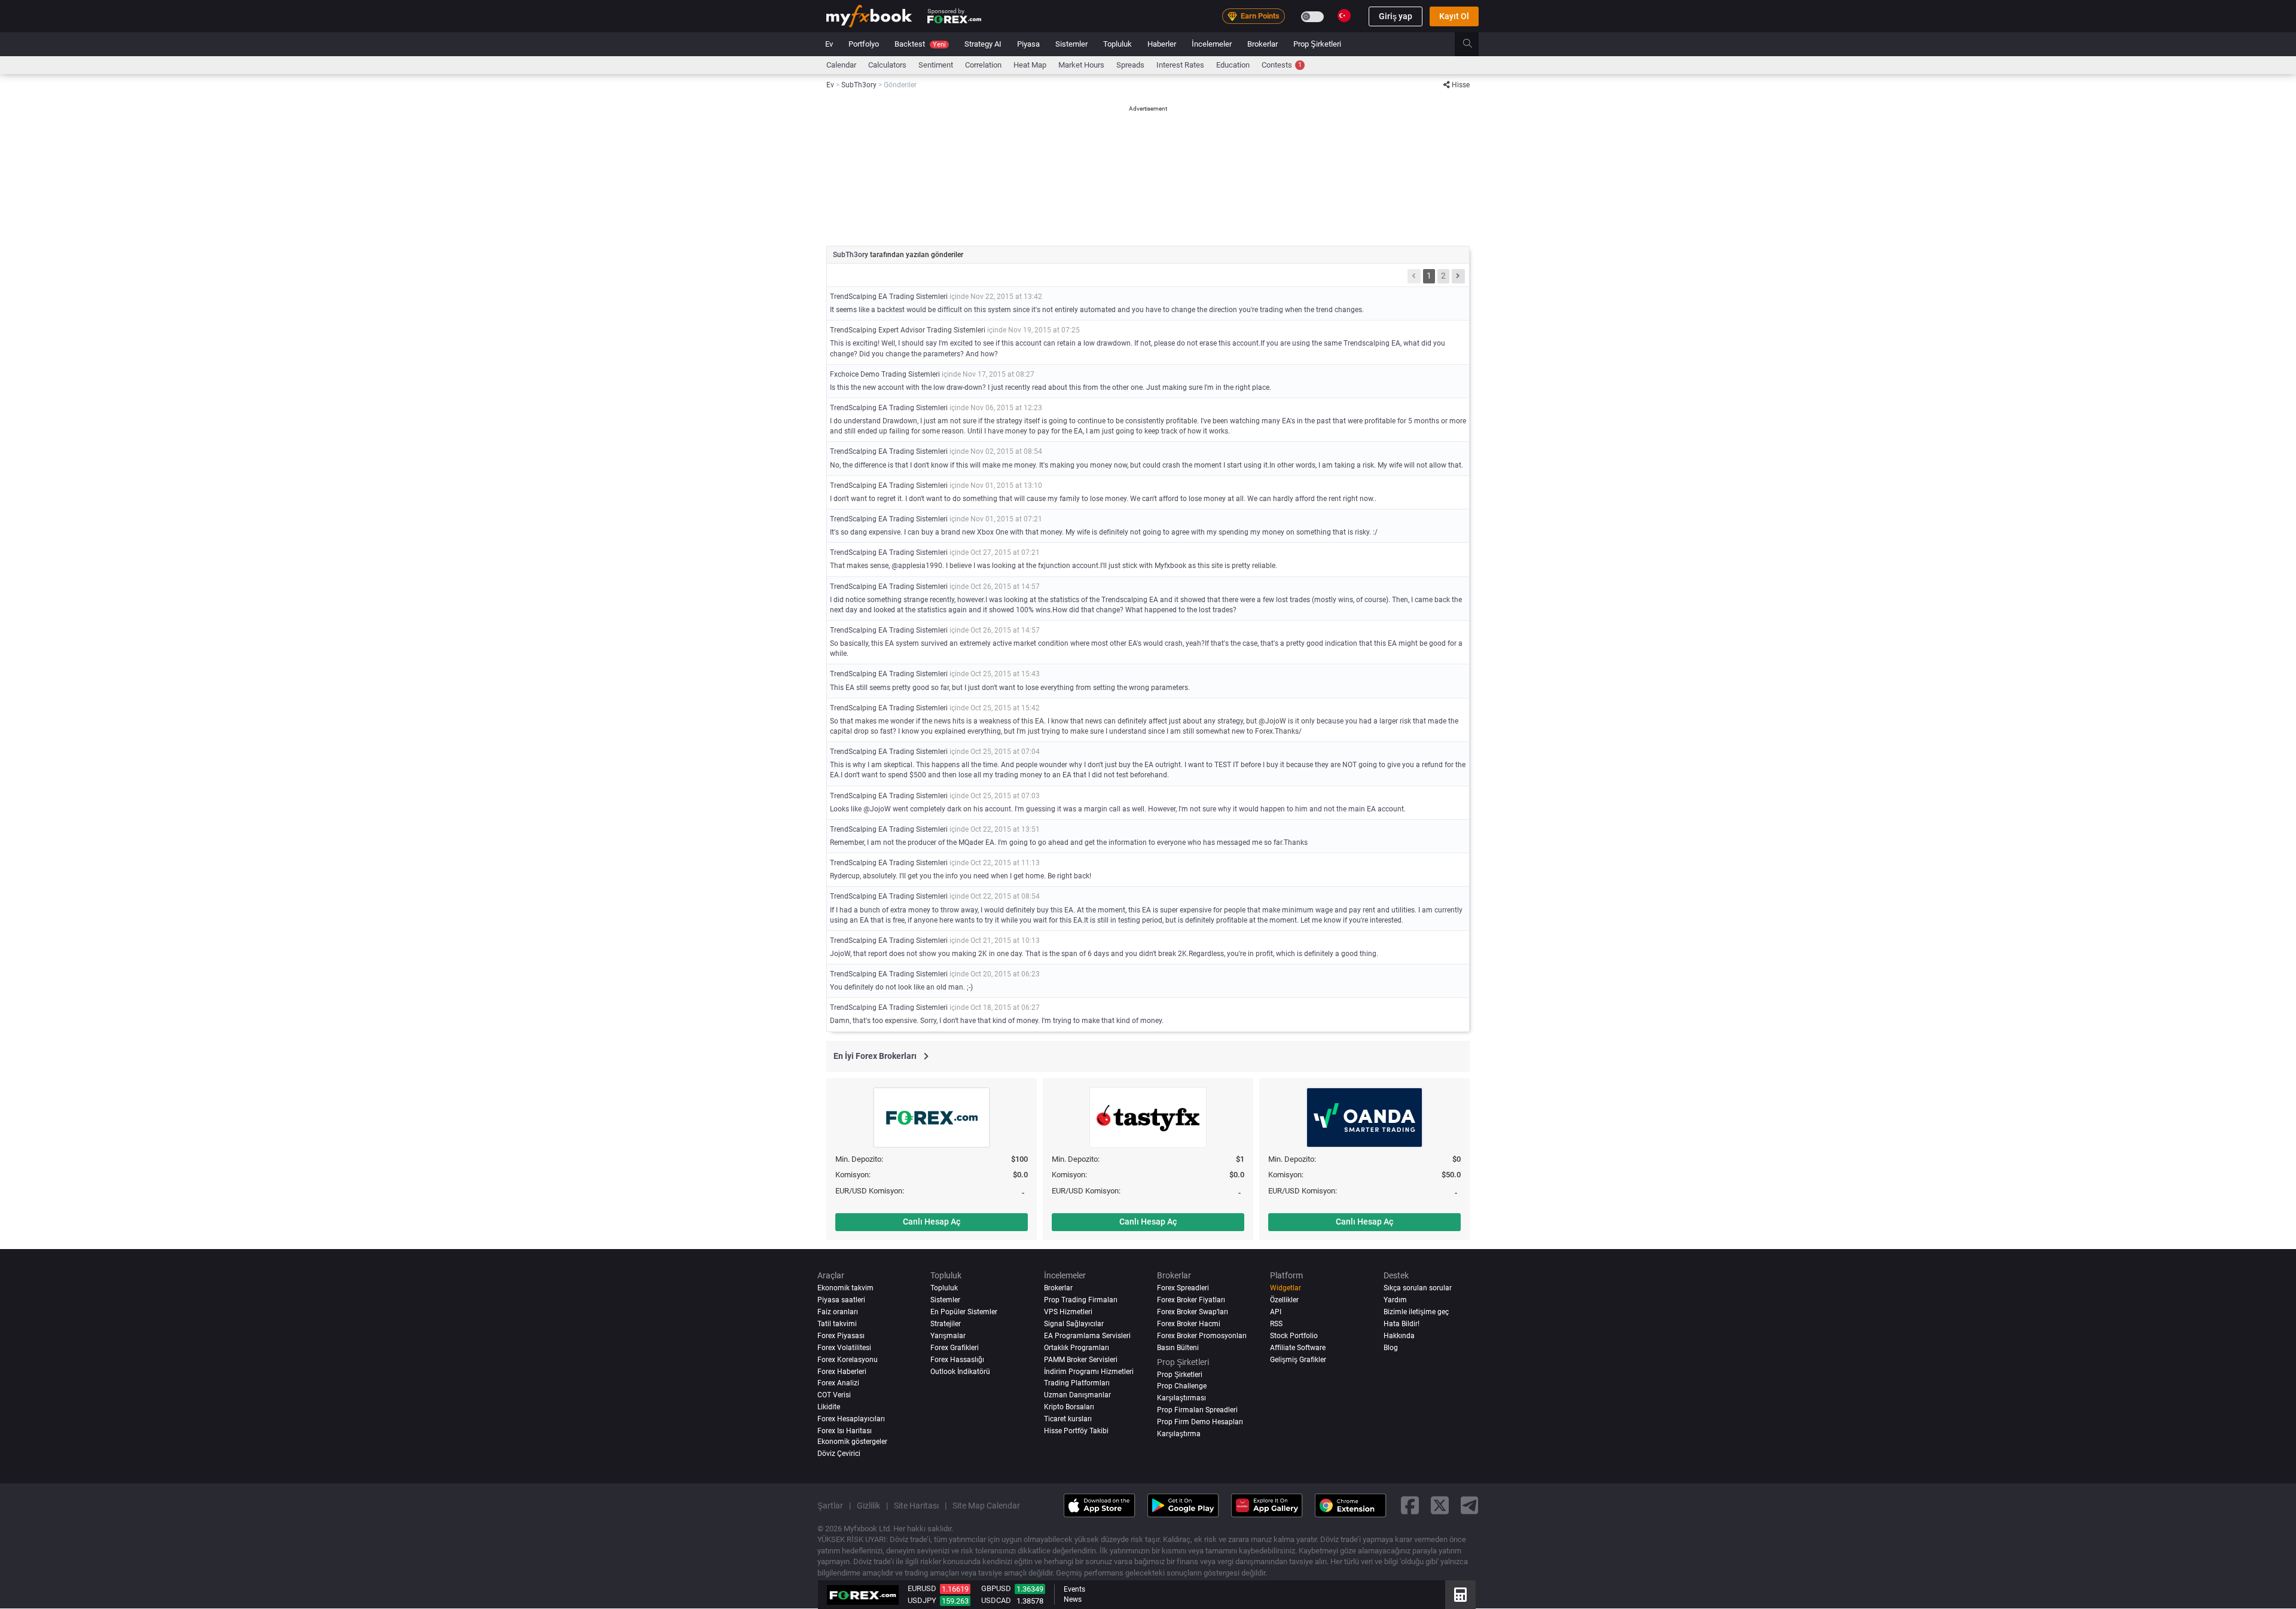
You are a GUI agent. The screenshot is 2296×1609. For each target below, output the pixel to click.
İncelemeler (1212, 44)
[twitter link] (1440, 1505)
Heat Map (1030, 65)
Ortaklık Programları (1077, 1348)
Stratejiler (946, 1324)
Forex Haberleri (842, 1372)
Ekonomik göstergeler (852, 1442)
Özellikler (1284, 1300)
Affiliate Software (1298, 1348)
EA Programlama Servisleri (1087, 1336)
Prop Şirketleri (1317, 44)
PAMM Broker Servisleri (1081, 1360)
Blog (1391, 1348)
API (1276, 1312)
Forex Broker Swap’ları (1193, 1312)
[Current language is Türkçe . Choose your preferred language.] (1344, 16)
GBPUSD (996, 1588)
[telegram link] (1470, 1505)
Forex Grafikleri (955, 1348)
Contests (1282, 65)
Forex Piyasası (841, 1336)
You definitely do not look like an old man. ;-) (901, 987)
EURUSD (922, 1588)
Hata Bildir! (1402, 1324)
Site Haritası (916, 1506)
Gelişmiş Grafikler (1298, 1360)
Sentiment (936, 65)
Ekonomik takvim (845, 1288)
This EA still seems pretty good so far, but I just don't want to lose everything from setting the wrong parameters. (1010, 688)
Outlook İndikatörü (960, 1372)
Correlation (983, 65)
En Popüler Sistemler (964, 1312)
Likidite (829, 1408)
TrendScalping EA (859, 297)
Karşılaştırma (1179, 1434)
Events (1074, 1589)
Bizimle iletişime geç (1416, 1312)
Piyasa (1028, 44)
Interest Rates (1180, 65)
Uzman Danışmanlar (1077, 1396)
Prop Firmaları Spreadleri (1197, 1410)
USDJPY (922, 1600)
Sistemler (1071, 44)
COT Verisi (834, 1396)
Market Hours (1081, 65)
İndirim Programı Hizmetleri (1089, 1372)
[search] (1474, 44)
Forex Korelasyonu (848, 1360)
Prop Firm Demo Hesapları (1200, 1422)
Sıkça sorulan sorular (1418, 1288)
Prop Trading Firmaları (1081, 1300)
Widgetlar (1286, 1288)
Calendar (841, 65)
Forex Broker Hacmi (1189, 1324)
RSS (1276, 1324)
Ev (829, 44)
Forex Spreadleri (1183, 1288)
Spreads (1130, 65)
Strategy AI (983, 44)
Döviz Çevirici (839, 1454)
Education (1233, 65)
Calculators (887, 65)
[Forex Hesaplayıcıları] (1460, 1595)
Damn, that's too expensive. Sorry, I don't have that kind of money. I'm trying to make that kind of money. (997, 1021)
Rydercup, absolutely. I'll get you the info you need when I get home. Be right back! (961, 876)
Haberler (1162, 44)
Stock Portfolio (1294, 1336)
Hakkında (1399, 1336)
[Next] (1458, 276)
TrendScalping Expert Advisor (877, 330)
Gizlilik (868, 1506)
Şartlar (830, 1506)
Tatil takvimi (837, 1324)
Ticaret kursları (1068, 1419)
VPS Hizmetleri (1068, 1312)
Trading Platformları (1077, 1384)
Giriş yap (1396, 16)
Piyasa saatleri (841, 1300)
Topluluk (1118, 44)
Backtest (920, 44)
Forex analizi (838, 1384)
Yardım (1395, 1300)
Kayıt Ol (1454, 16)
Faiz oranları (838, 1312)
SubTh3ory (851, 255)
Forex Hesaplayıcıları (851, 1419)
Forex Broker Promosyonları (1202, 1336)
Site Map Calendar (986, 1506)
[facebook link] (1410, 1505)
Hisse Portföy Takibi (1076, 1431)
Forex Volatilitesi (844, 1348)
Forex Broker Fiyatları (1191, 1300)
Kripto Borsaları (1069, 1408)
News (1073, 1599)
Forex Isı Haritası (845, 1431)
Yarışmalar (948, 1336)
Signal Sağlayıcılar (1074, 1324)
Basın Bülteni (1178, 1348)
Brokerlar (1263, 44)
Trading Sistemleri (918, 297)
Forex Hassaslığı (957, 1360)
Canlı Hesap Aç (932, 1222)
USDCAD (996, 1600)
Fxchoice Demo (855, 374)
